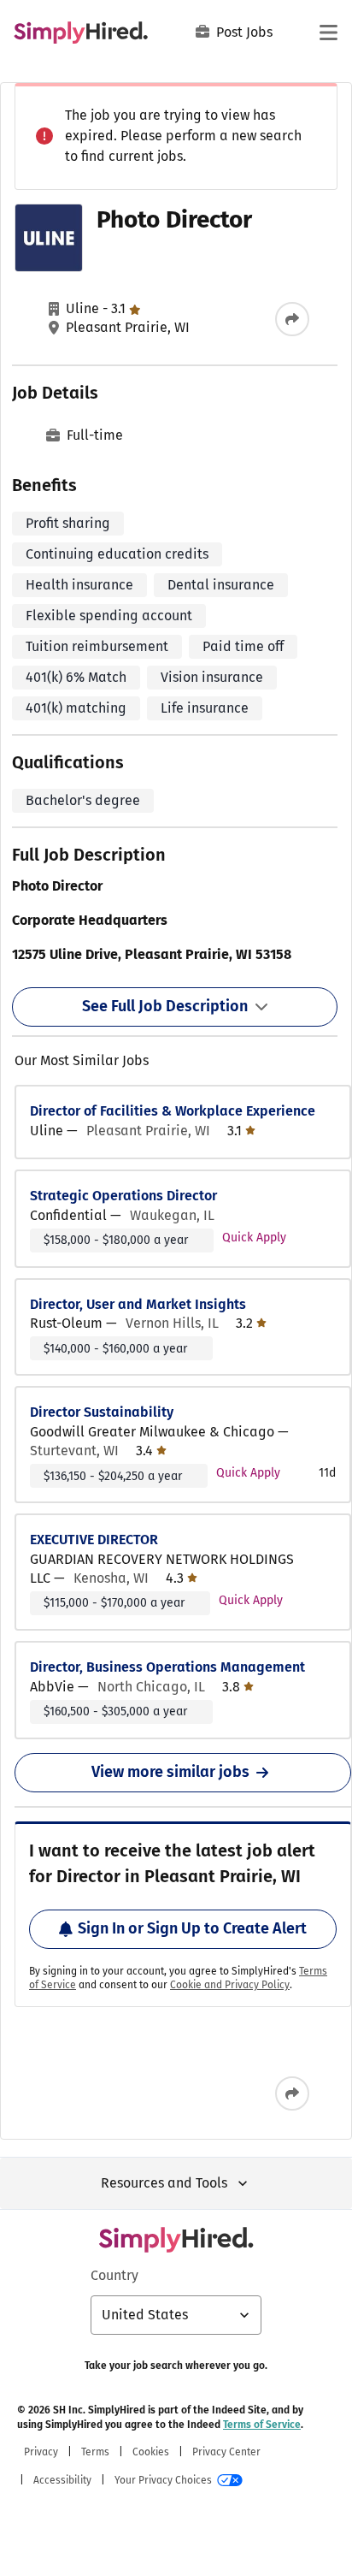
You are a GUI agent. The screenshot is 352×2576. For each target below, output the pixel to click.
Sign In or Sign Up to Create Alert (192, 1928)
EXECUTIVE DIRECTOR (94, 1540)
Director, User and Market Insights (138, 1304)
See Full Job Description (165, 1006)
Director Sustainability (102, 1412)
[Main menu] (328, 33)
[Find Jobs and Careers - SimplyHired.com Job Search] (81, 33)
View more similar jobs (170, 1772)
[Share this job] (292, 319)
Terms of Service (262, 2425)
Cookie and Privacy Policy (230, 1985)
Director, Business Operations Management (167, 1667)
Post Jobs (244, 32)
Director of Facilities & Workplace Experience (173, 1111)
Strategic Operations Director (123, 1196)
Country (114, 2275)
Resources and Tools (164, 2183)
